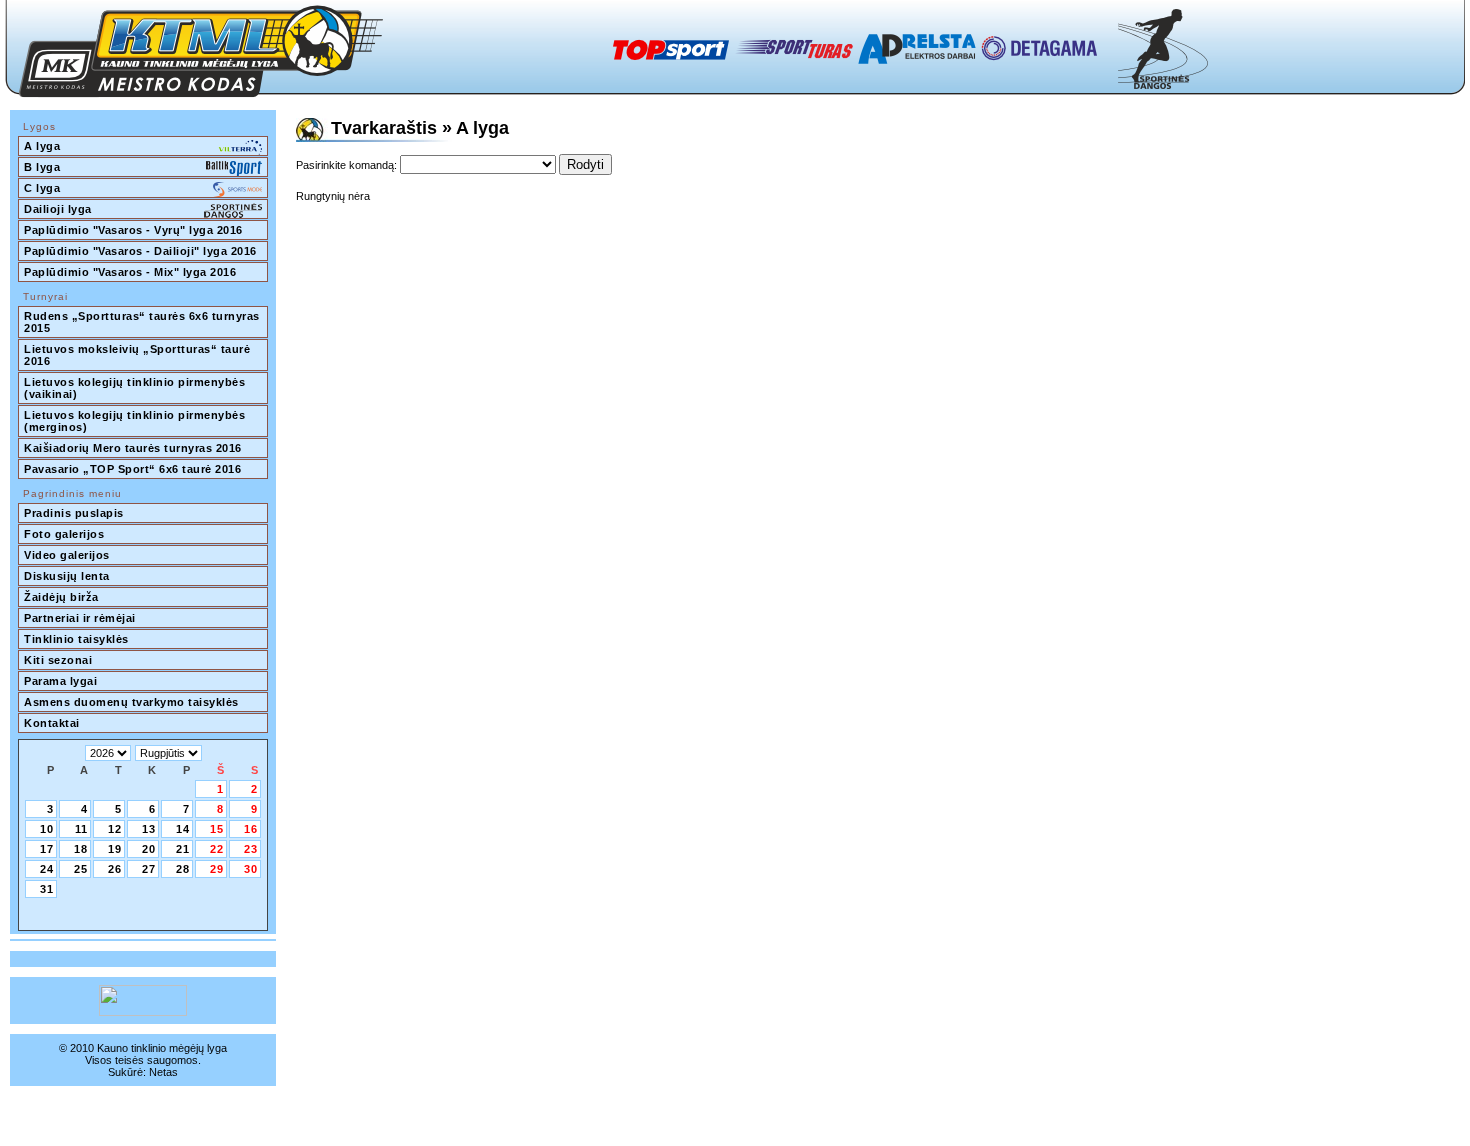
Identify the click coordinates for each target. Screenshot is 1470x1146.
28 (183, 869)
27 (149, 869)
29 (217, 869)
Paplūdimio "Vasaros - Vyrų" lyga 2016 (133, 230)
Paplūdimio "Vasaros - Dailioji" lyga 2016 (140, 251)
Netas (163, 1072)
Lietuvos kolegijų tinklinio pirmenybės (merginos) (136, 421)
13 (149, 829)
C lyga (42, 188)
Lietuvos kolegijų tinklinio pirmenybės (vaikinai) (136, 388)
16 (251, 829)
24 (47, 869)
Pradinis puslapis (74, 513)
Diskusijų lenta (67, 576)
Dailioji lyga (58, 209)
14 (183, 829)
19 (115, 849)
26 (115, 869)
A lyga (42, 146)
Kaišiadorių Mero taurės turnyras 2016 (133, 448)
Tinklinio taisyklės (76, 639)
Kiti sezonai (58, 660)
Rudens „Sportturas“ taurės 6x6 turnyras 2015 (143, 322)
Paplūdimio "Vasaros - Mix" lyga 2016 (130, 272)
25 (81, 869)
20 (149, 849)
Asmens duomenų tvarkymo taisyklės (131, 702)
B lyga (42, 167)
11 (81, 829)
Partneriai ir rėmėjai (80, 618)
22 (217, 849)
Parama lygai (60, 681)
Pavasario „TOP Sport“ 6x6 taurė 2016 (132, 469)
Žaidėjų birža (61, 597)
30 (251, 869)
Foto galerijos (64, 534)
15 (217, 829)
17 (47, 849)
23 (251, 849)
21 (183, 849)
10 (47, 829)
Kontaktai (52, 723)
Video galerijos (67, 555)
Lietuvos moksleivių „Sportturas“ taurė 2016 (139, 355)
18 (81, 849)
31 (47, 889)
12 (115, 829)
